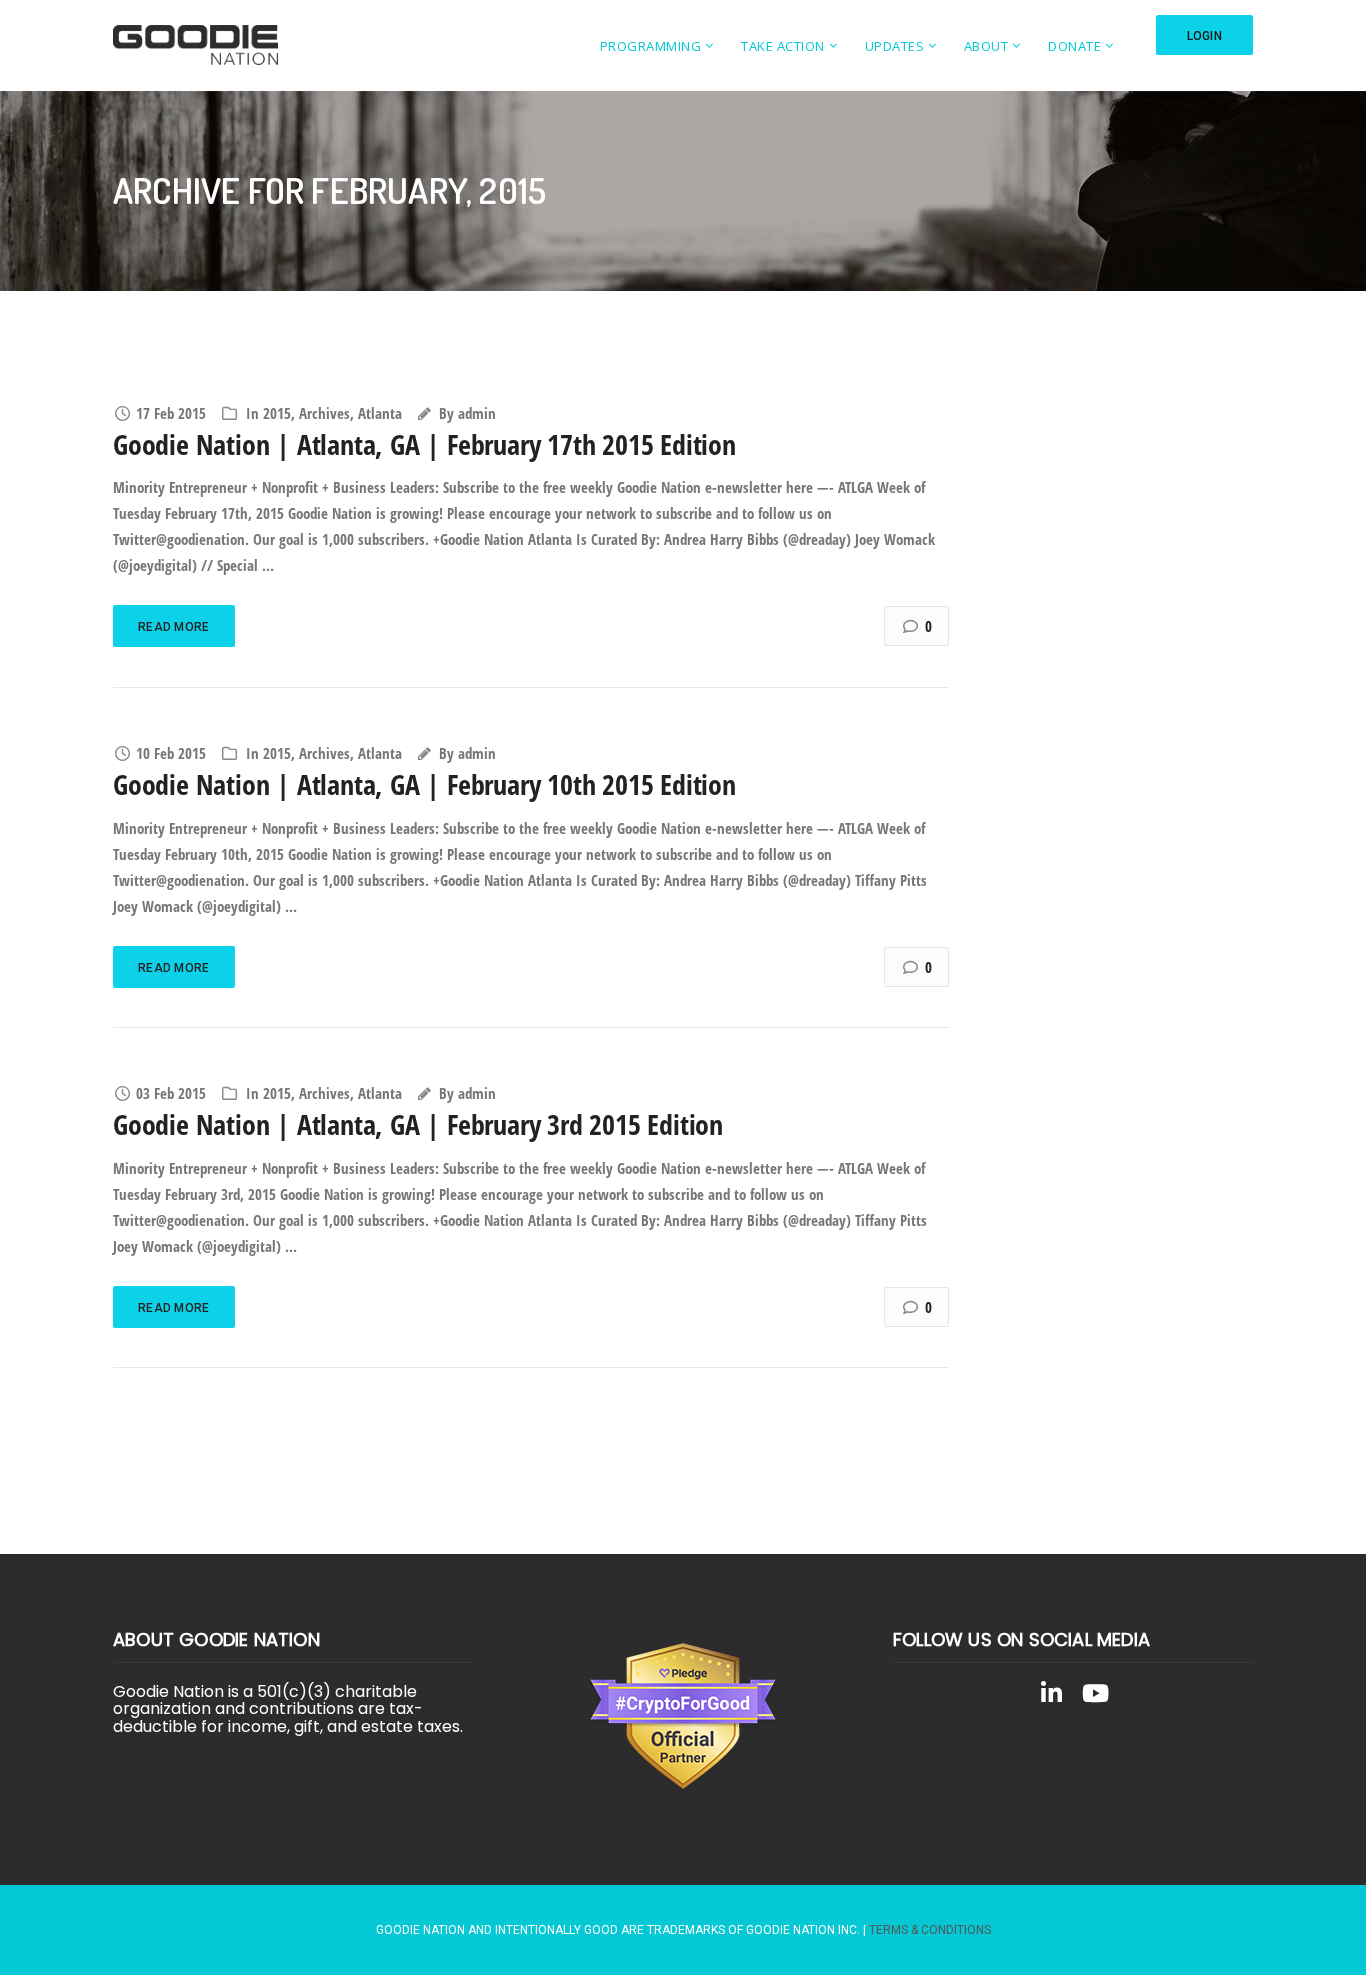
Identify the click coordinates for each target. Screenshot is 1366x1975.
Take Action (783, 46)
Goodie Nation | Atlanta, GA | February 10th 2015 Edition (424, 784)
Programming (651, 46)
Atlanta (380, 413)
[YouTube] (1095, 1697)
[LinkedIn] (1051, 1697)
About (986, 46)
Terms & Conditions (930, 1930)
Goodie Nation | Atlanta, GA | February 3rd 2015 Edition (418, 1124)
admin (477, 413)
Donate (1074, 46)
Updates (895, 46)
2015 (277, 413)
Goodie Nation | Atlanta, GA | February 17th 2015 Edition (424, 444)
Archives (324, 413)
